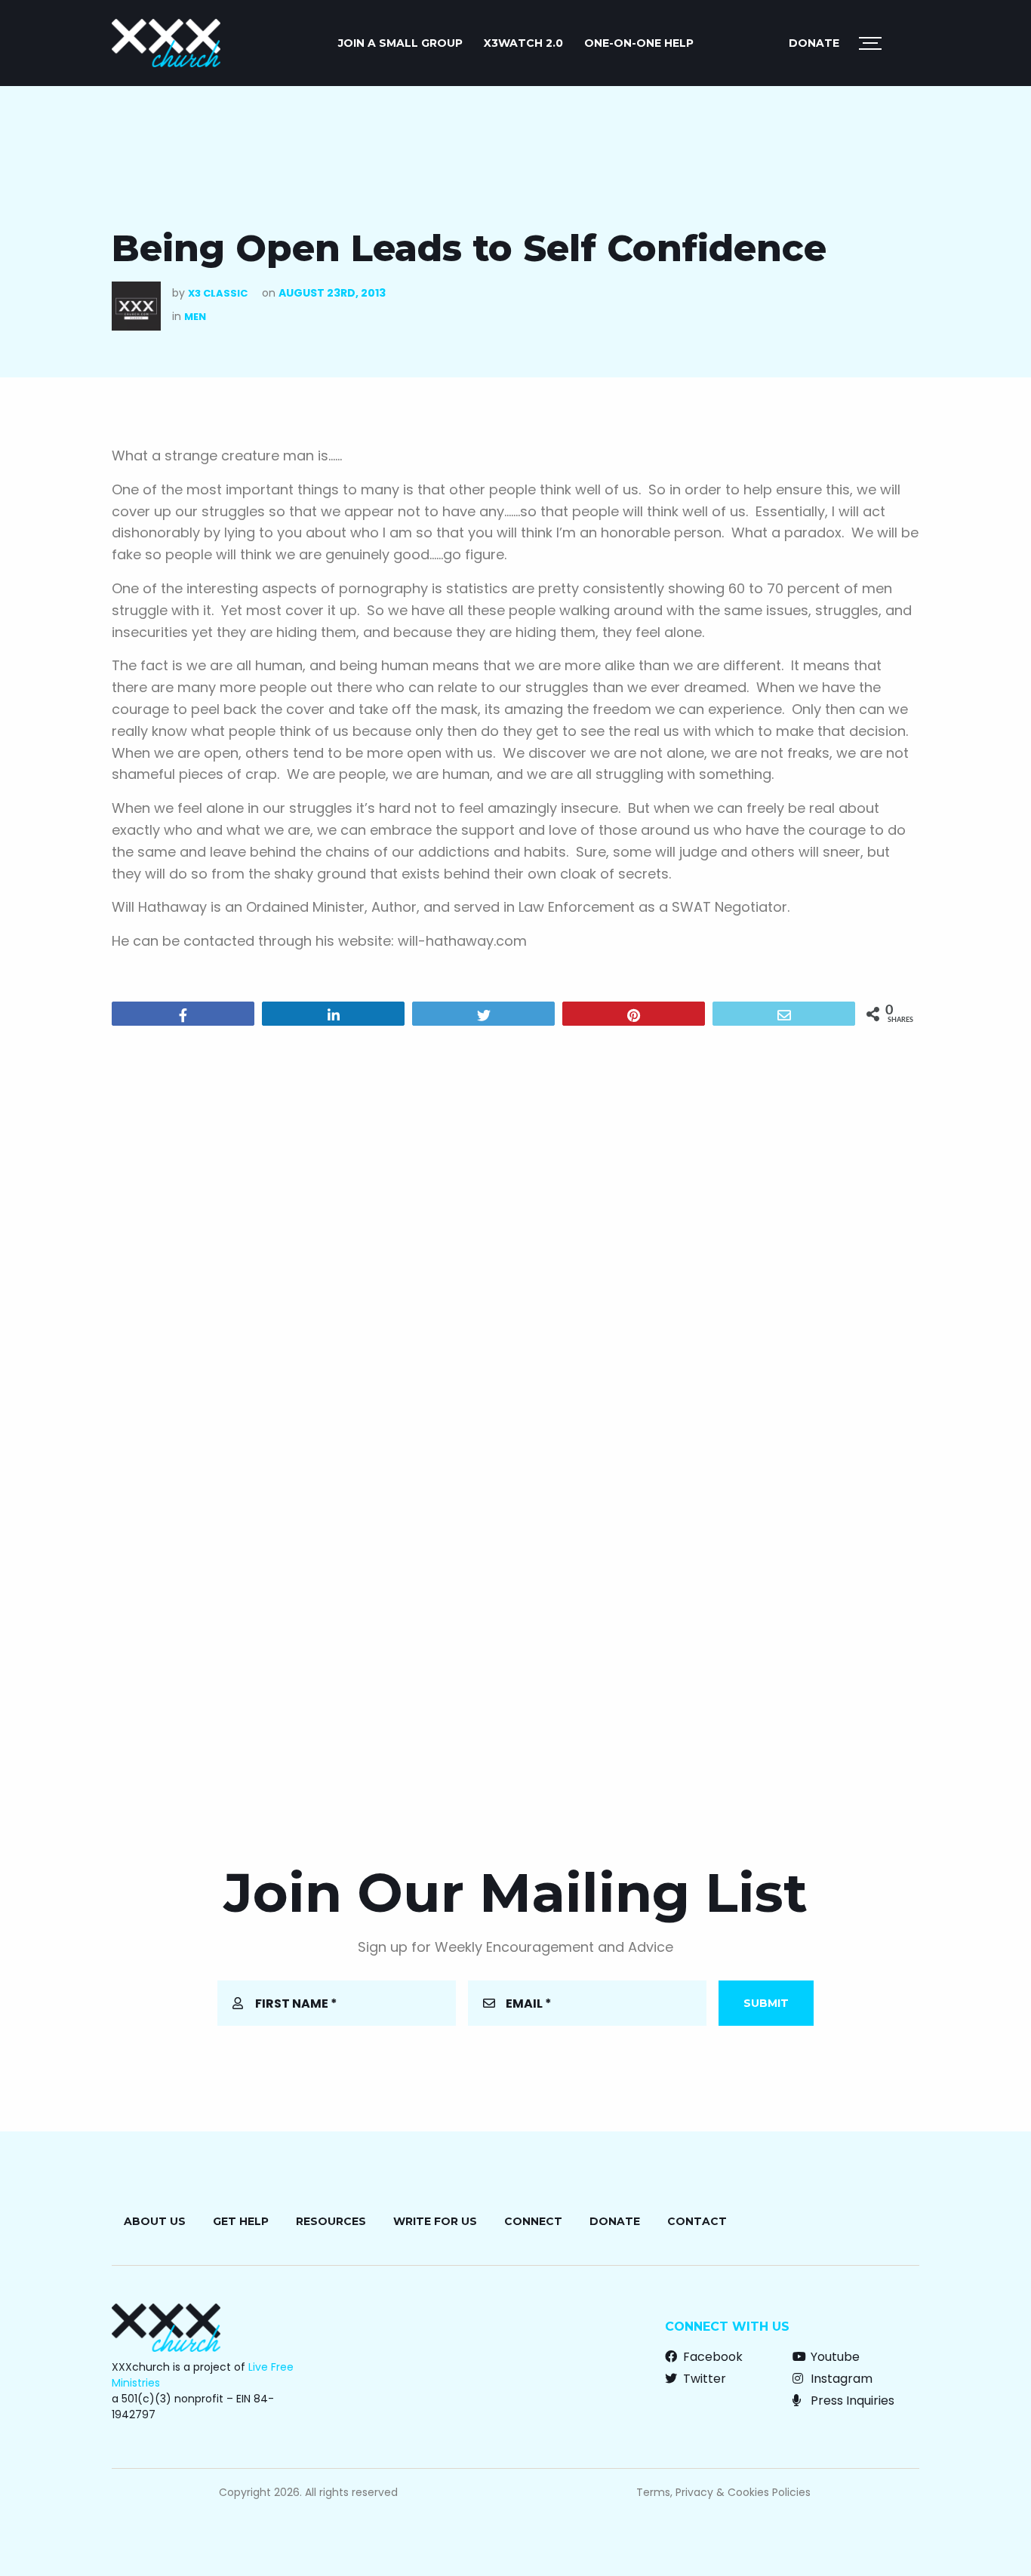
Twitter (703, 2379)
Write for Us (435, 2221)
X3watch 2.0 (523, 43)
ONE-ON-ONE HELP (639, 43)
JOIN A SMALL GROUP (400, 43)
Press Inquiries (851, 2401)
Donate (814, 43)
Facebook (711, 2357)
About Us (155, 2221)
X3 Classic (218, 293)
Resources (331, 2221)
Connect (533, 2221)
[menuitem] (400, 43)
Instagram (840, 2379)
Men (195, 317)
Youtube (834, 2357)
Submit (766, 2003)
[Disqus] (515, 1231)
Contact (697, 2221)
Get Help (241, 2221)
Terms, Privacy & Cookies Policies (723, 2492)
